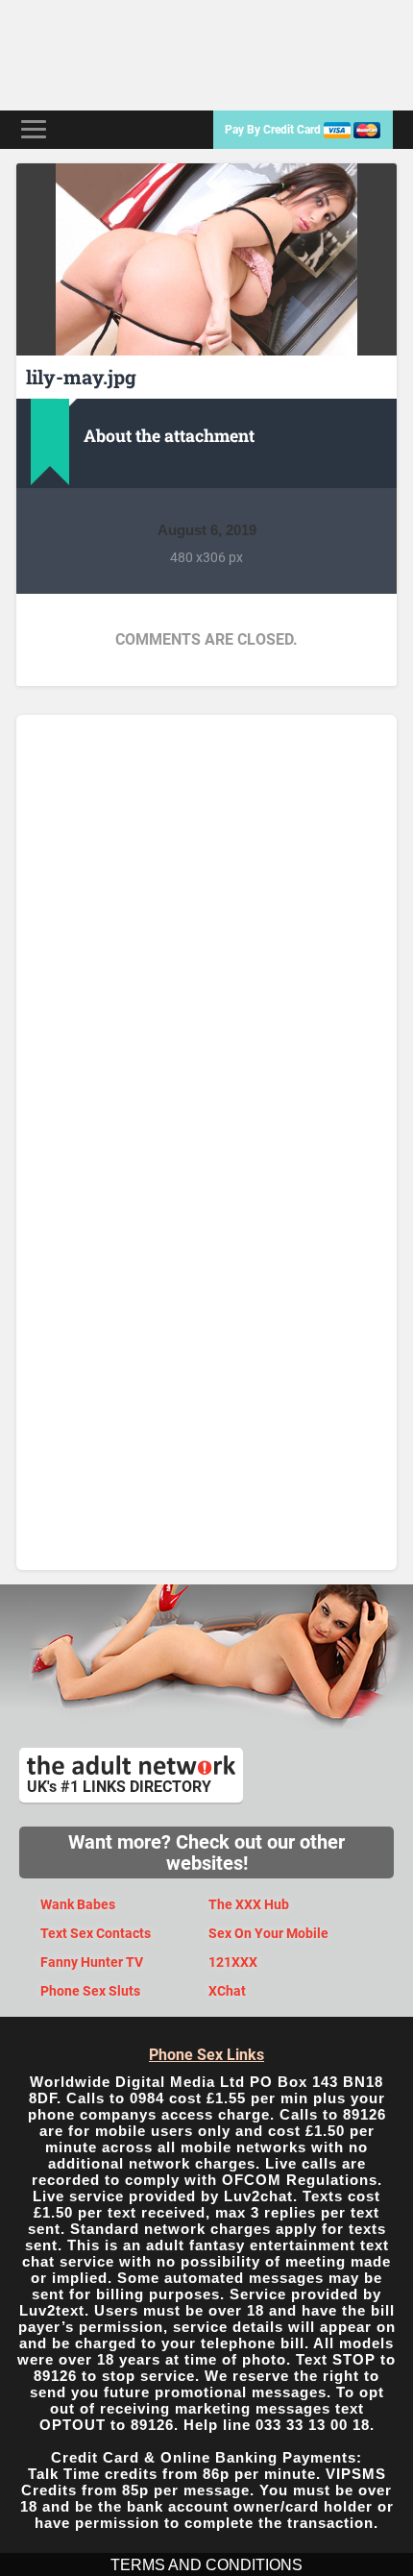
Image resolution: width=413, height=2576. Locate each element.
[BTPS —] (116, 55)
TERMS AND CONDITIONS (206, 2565)
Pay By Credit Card (274, 130)
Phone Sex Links (206, 2055)
